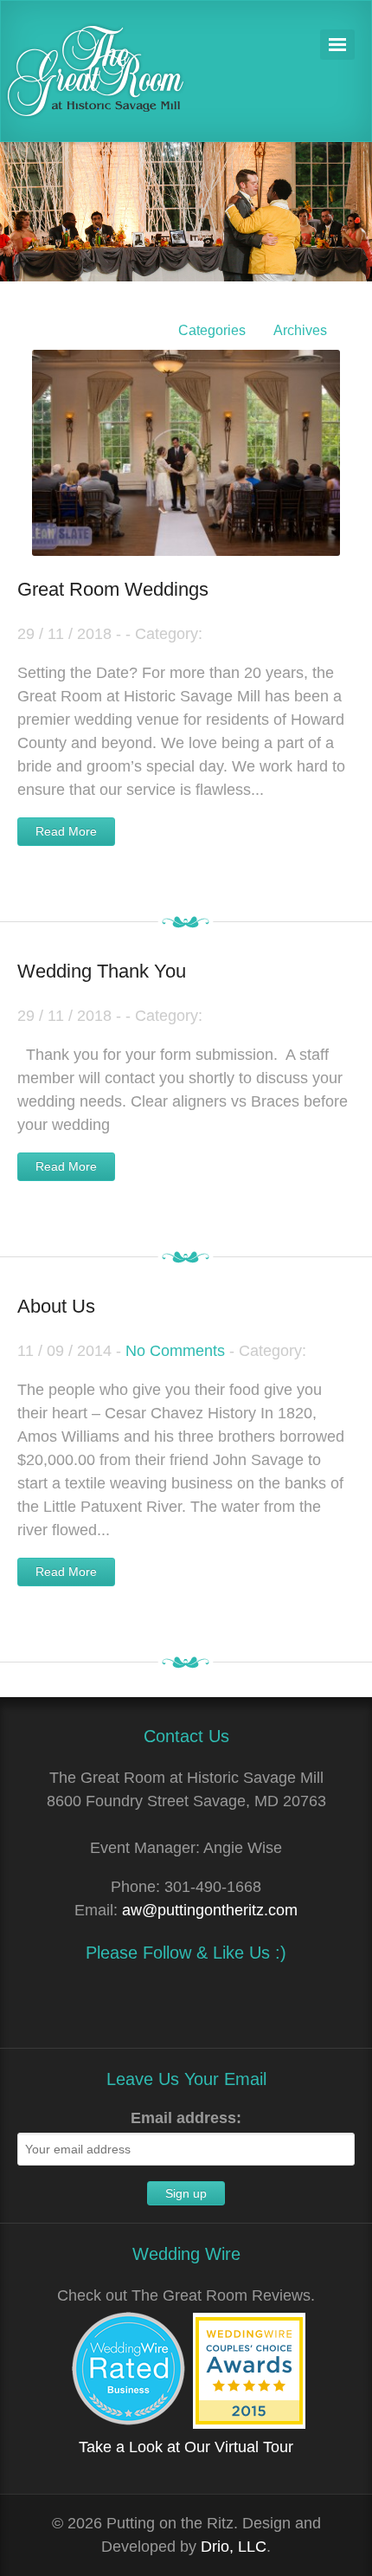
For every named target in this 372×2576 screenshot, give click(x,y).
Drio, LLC (234, 2547)
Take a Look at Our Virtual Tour (186, 2447)
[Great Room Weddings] (186, 432)
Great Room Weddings (113, 589)
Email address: (186, 2118)
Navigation (337, 45)
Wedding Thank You (102, 971)
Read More (66, 831)
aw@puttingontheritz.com (210, 1910)
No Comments (175, 1351)
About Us (56, 1306)
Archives (300, 330)
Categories (212, 330)
